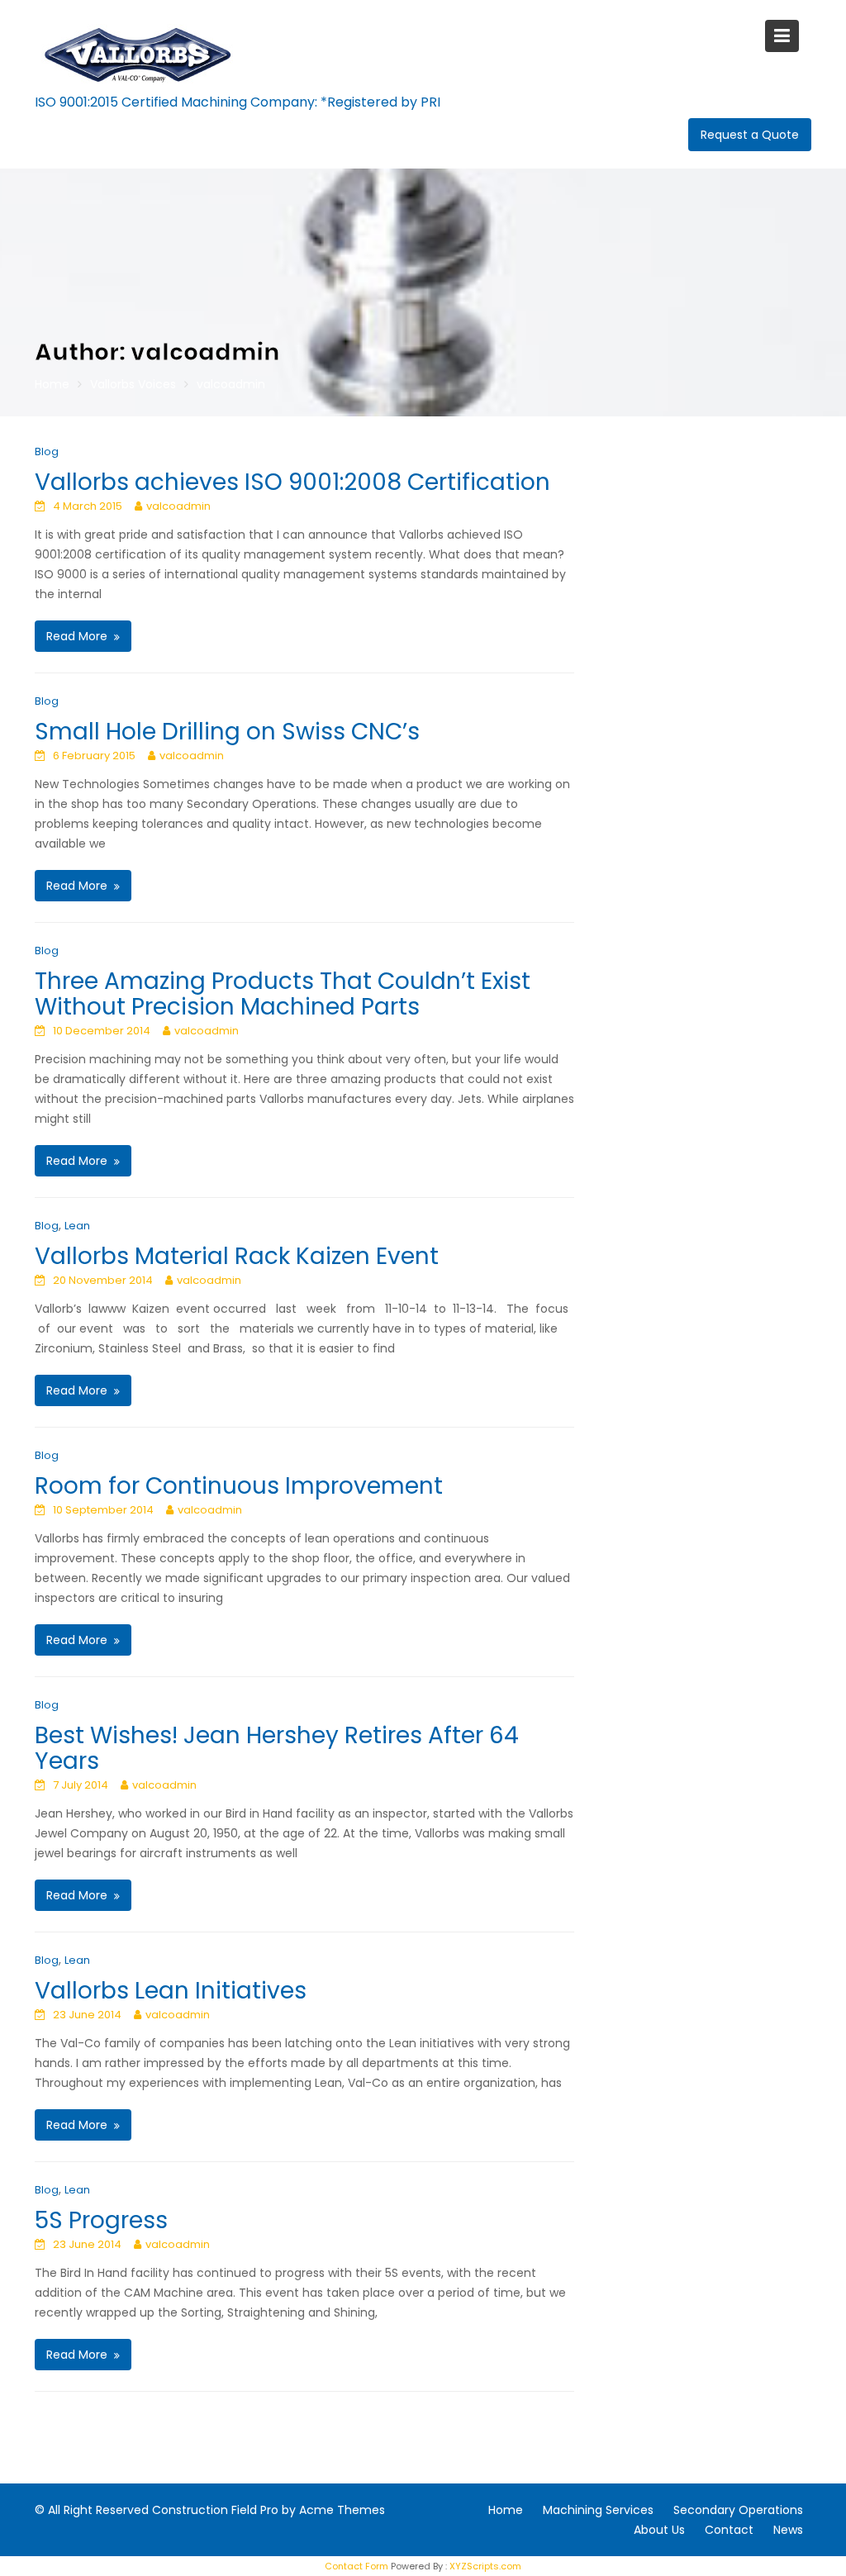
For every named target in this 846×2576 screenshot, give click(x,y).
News (788, 2530)
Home (506, 2510)
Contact (729, 2530)
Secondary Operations (738, 2510)
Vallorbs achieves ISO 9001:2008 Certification (292, 482)
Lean (77, 1226)
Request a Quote (750, 135)
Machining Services (598, 2510)
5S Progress (101, 2220)
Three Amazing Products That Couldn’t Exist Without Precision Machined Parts (283, 994)
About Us (659, 2530)
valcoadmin (178, 506)
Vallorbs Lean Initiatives (171, 1991)
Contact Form (356, 2566)
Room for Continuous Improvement (239, 1486)
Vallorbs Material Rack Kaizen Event (237, 1256)
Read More (77, 636)
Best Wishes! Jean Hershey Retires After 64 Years (277, 1748)
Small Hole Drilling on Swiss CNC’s (227, 732)
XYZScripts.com (485, 2566)
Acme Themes (342, 2510)
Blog (47, 452)
